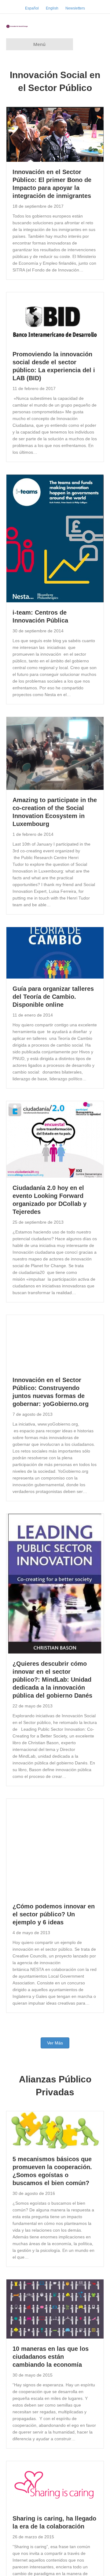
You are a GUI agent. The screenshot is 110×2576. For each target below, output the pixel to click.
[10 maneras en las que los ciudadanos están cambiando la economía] (55, 2309)
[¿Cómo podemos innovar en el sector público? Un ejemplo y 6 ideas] (55, 1847)
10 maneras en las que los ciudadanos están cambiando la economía (51, 2357)
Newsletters (75, 8)
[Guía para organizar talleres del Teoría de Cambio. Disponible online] (55, 953)
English (52, 8)
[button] (55, 2043)
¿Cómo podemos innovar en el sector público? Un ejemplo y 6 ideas (54, 1915)
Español (32, 8)
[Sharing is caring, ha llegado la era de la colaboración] (55, 2484)
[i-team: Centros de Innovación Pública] (55, 538)
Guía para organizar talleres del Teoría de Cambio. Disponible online (53, 997)
